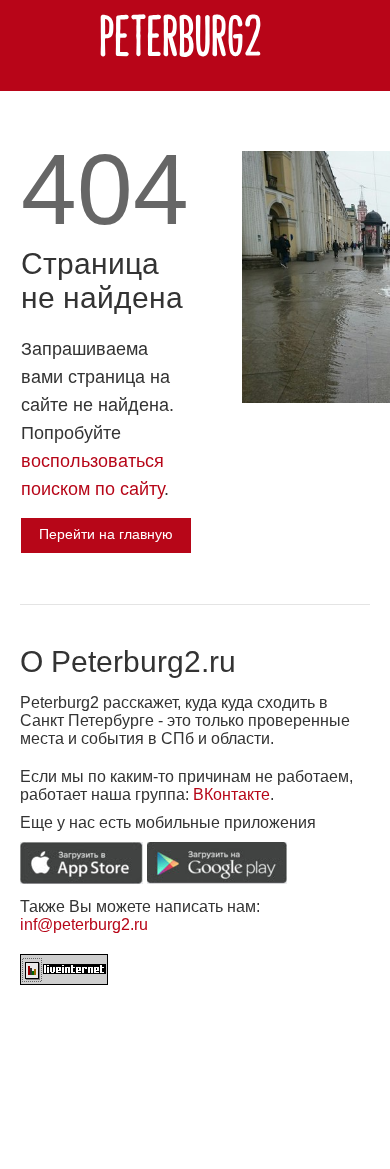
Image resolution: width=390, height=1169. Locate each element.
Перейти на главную (106, 534)
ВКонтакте (231, 794)
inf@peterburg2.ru (84, 924)
